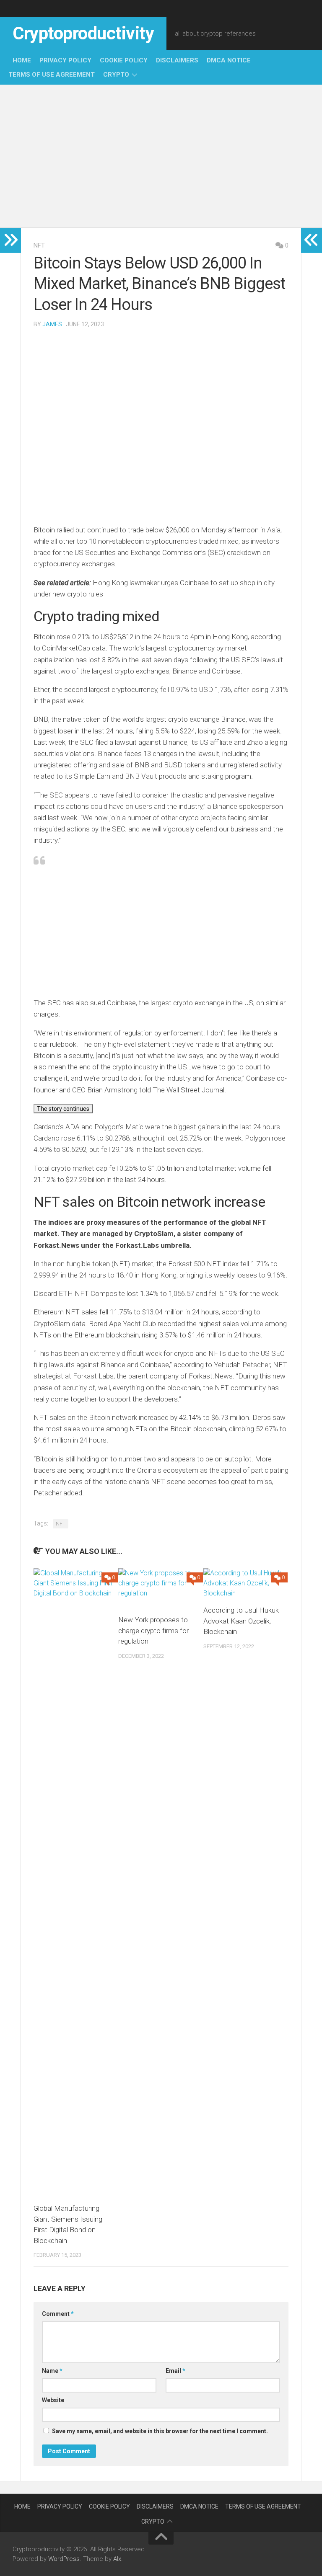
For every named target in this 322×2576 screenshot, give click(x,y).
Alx (117, 2559)
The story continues (63, 1109)
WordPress (64, 2559)
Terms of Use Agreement (52, 75)
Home (22, 60)
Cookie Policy (124, 60)
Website (53, 2400)
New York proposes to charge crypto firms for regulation (153, 1630)
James (52, 324)
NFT (39, 245)
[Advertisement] (161, 156)
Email (175, 2371)
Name (52, 2371)
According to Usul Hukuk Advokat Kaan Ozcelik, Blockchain (241, 1621)
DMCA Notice (229, 60)
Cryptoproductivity (83, 33)
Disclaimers (177, 60)
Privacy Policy (65, 60)
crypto (116, 75)
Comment (58, 2314)
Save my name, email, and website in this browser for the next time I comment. (160, 2431)
